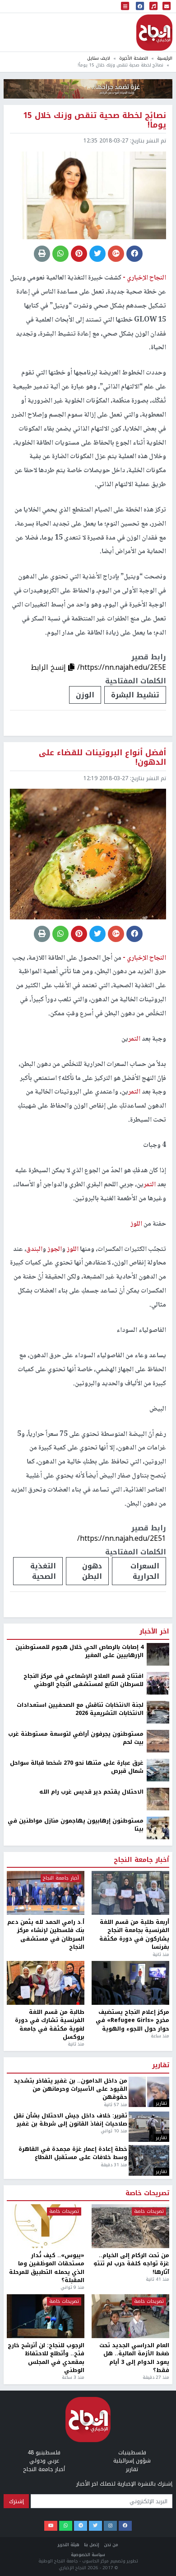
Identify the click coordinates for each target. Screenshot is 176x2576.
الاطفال (146, 2288)
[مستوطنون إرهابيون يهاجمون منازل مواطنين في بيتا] (158, 2539)
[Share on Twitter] (97, 254)
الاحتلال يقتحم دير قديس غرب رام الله (91, 2503)
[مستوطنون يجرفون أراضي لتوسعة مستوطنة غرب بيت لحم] (158, 2452)
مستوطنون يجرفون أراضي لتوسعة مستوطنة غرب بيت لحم (76, 2449)
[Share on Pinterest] (79, 254)
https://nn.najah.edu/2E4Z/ (122, 2260)
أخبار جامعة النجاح (141, 2571)
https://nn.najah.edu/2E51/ (122, 1538)
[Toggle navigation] (125, 7)
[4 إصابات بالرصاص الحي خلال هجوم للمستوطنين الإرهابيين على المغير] (158, 2365)
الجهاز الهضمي (88, 2288)
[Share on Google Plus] (116, 254)
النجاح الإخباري (154, 33)
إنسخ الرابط (49, 667)
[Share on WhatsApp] (60, 254)
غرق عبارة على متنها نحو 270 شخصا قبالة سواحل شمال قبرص (77, 2478)
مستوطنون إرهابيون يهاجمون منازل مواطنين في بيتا (76, 2536)
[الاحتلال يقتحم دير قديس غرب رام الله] (158, 2510)
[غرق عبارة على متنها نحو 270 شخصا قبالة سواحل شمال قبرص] (158, 2481)
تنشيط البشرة (135, 695)
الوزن (85, 695)
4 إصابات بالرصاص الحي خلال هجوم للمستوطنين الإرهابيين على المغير (79, 2362)
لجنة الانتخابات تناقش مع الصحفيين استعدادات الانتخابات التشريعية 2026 (80, 2420)
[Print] (42, 254)
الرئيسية (165, 58)
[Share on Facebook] (134, 254)
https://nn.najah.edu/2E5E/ (122, 667)
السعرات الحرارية (145, 1571)
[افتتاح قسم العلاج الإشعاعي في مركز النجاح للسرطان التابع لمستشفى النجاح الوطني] (158, 2394)
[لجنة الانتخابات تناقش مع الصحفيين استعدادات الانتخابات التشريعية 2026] (158, 2423)
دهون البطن (92, 1571)
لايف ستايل (99, 58)
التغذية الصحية (43, 1571)
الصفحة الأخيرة (134, 58)
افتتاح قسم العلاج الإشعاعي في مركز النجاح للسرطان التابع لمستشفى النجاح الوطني (83, 2391)
